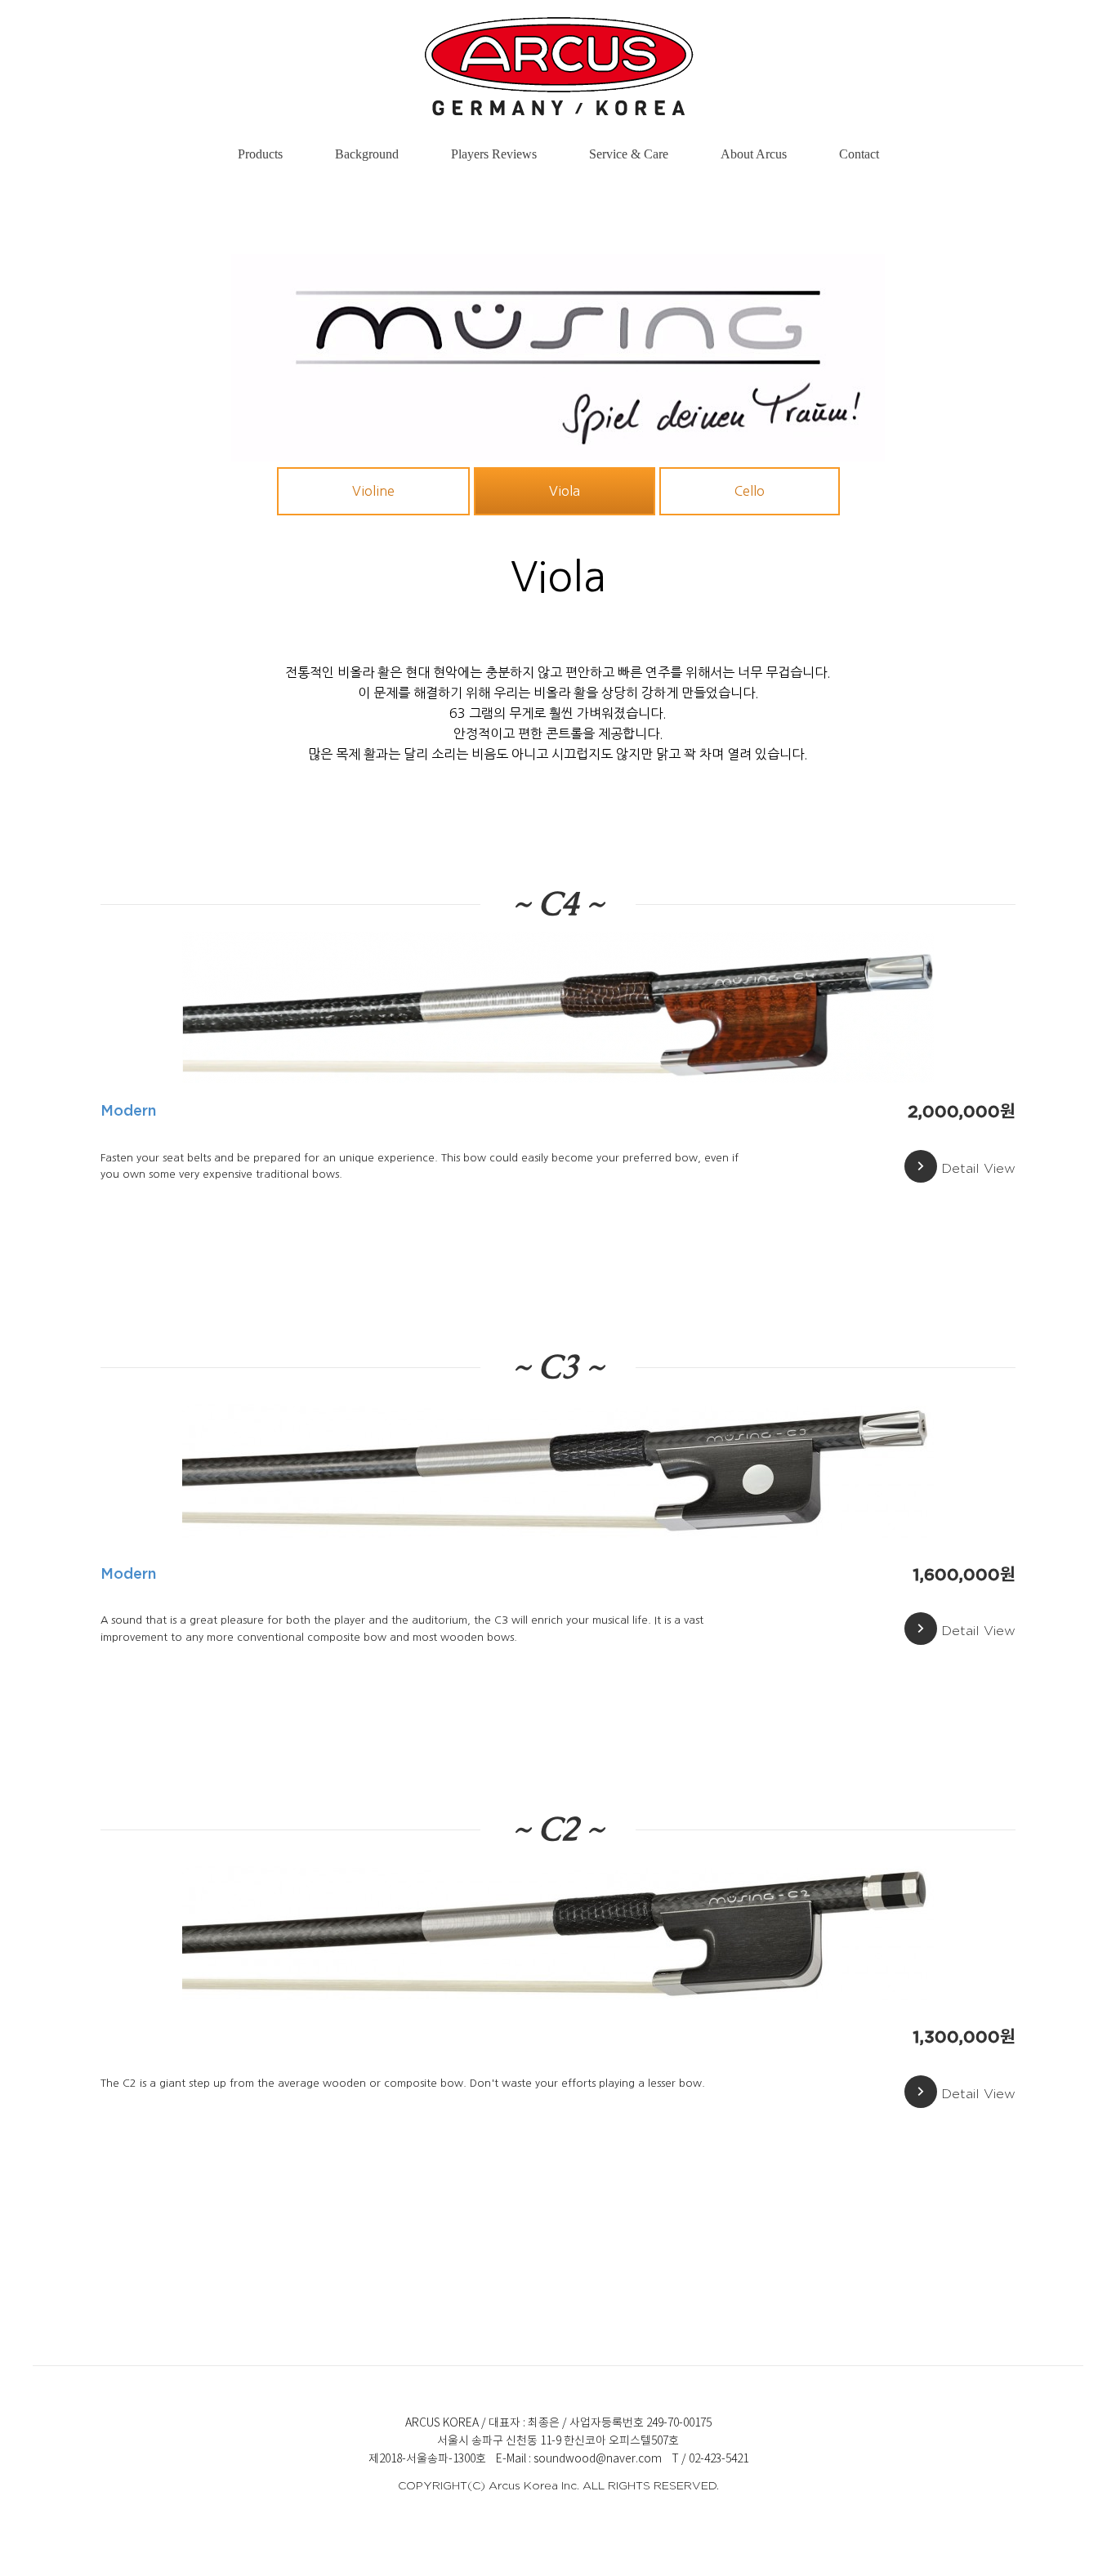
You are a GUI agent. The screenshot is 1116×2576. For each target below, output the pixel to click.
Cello (750, 491)
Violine (373, 491)
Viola (565, 491)
